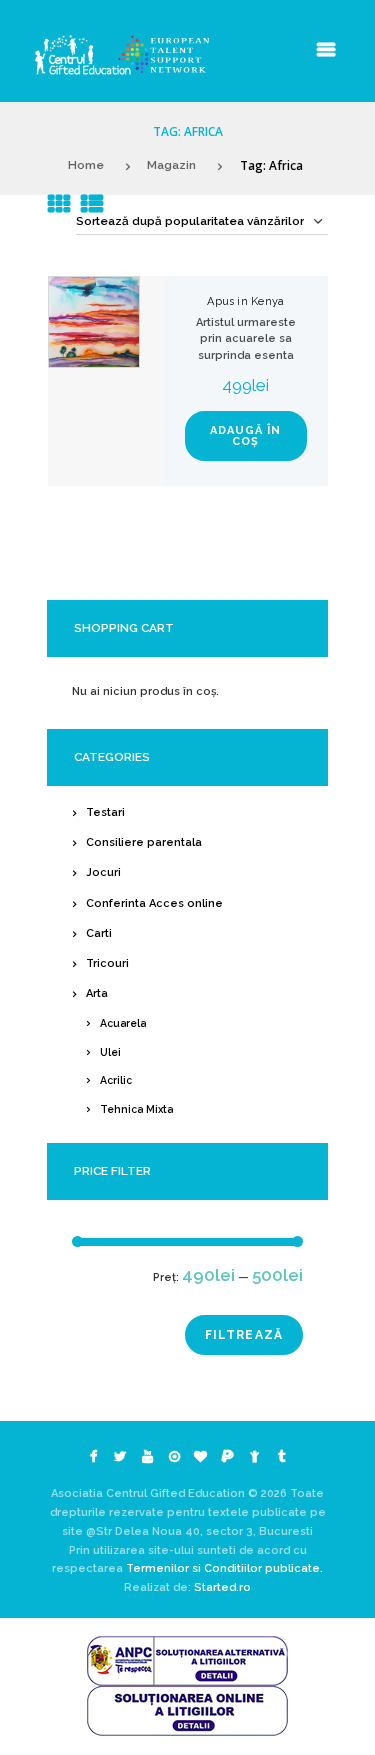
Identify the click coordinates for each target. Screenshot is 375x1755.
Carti (99, 933)
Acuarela (123, 1023)
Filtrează (244, 1335)
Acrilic (116, 1080)
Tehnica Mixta (136, 1109)
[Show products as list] (92, 204)
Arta (97, 993)
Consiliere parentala (144, 842)
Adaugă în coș (245, 436)
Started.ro (221, 1587)
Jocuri (103, 872)
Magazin (171, 165)
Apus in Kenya (245, 301)
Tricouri (107, 963)
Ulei (110, 1052)
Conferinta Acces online (154, 903)
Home (86, 165)
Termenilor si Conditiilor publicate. (224, 1568)
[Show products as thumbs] (59, 204)
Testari (105, 812)
